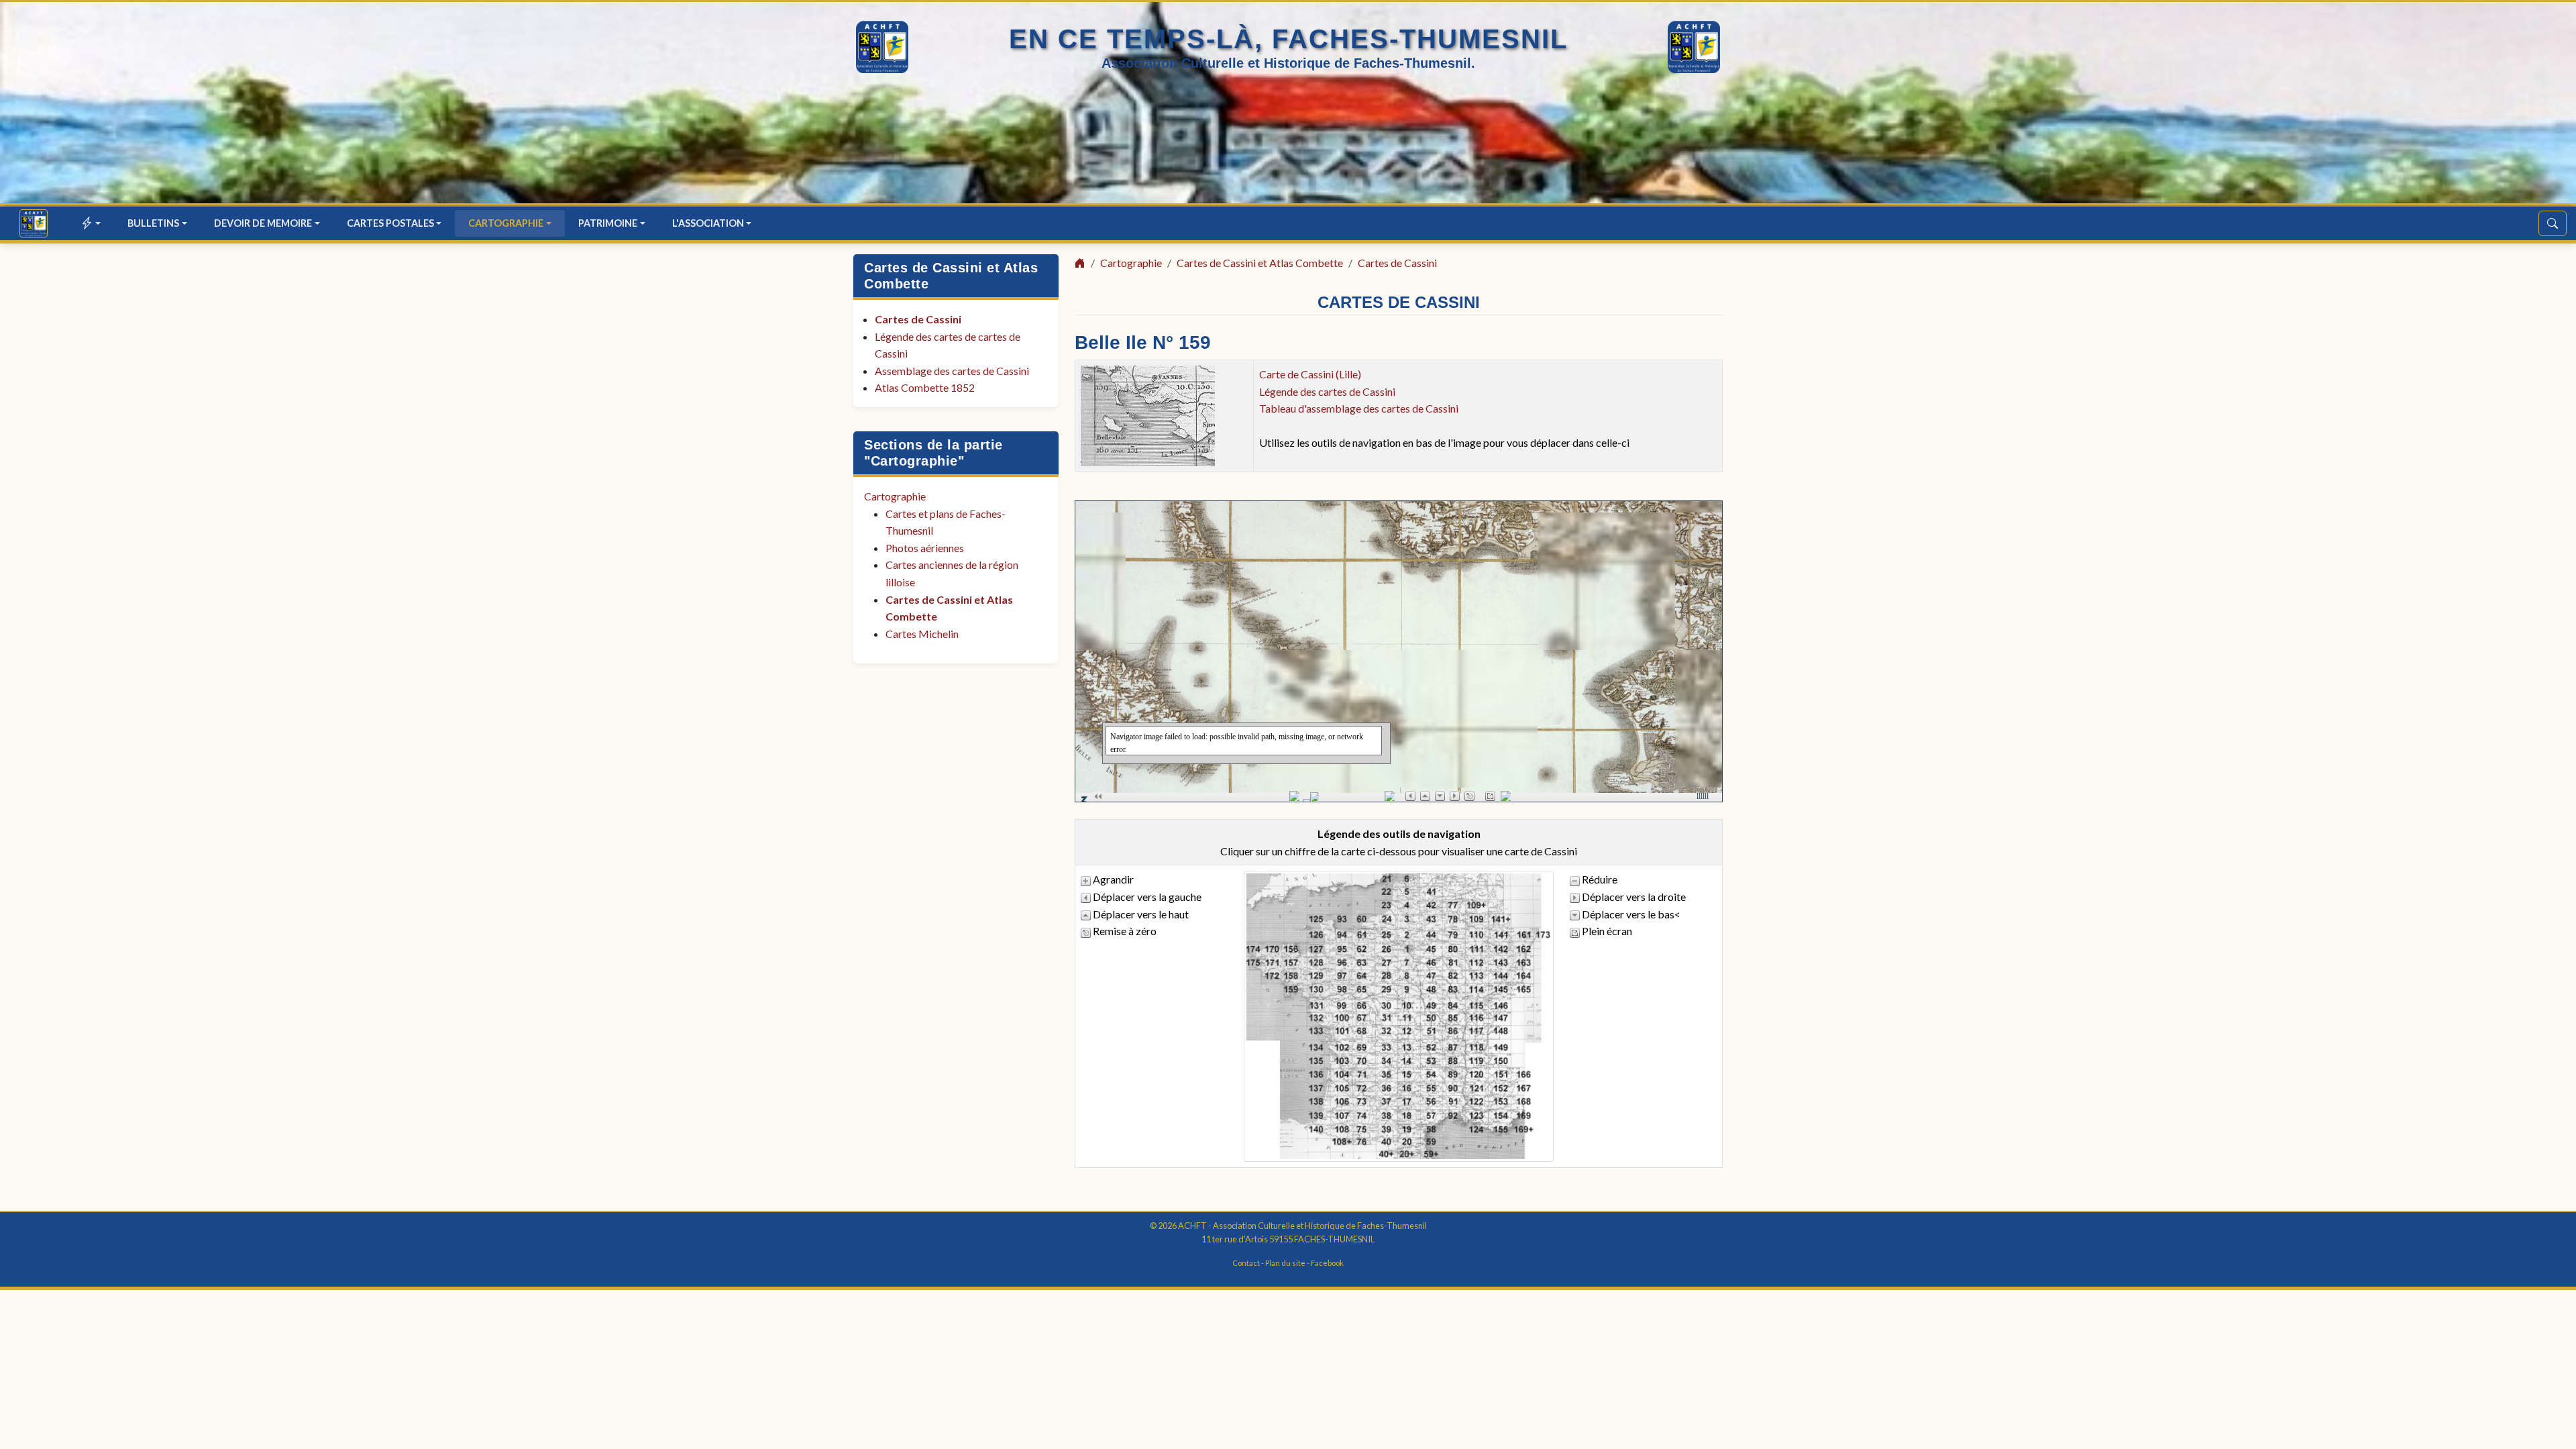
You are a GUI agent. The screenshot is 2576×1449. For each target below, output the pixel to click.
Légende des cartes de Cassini (1327, 391)
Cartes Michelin (922, 634)
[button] (92, 223)
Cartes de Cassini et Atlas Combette (1260, 263)
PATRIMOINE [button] (608, 223)
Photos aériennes (925, 548)
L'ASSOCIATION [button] (708, 223)
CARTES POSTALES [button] (390, 223)
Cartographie (895, 496)
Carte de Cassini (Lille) (1310, 374)
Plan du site (1285, 1263)
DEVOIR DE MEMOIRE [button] (263, 223)
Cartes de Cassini (918, 319)
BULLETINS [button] (153, 223)
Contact (1246, 1263)
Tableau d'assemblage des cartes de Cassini (1359, 408)
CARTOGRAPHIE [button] (506, 223)
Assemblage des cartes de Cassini (952, 371)
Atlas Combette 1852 (925, 387)
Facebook (1327, 1263)
